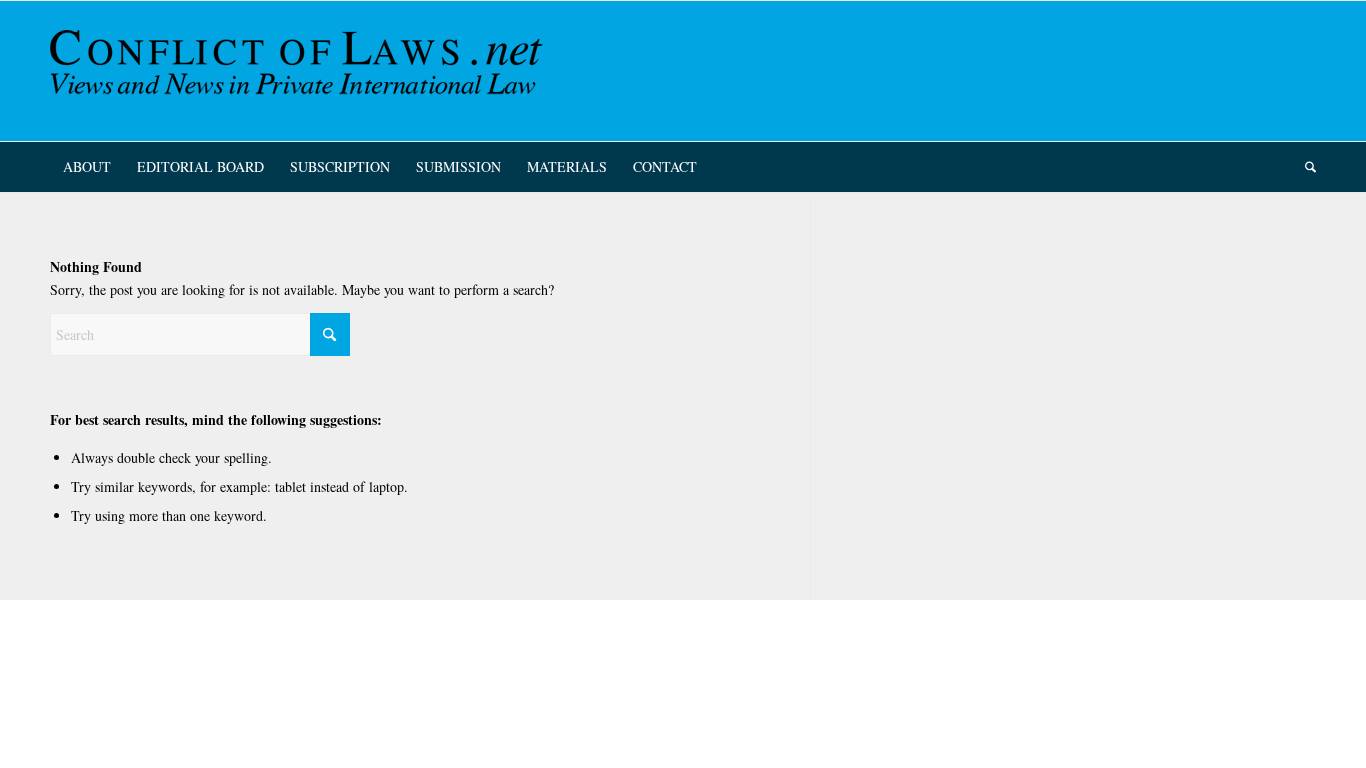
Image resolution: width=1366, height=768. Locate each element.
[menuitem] (87, 167)
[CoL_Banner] (300, 71)
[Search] (1304, 167)
